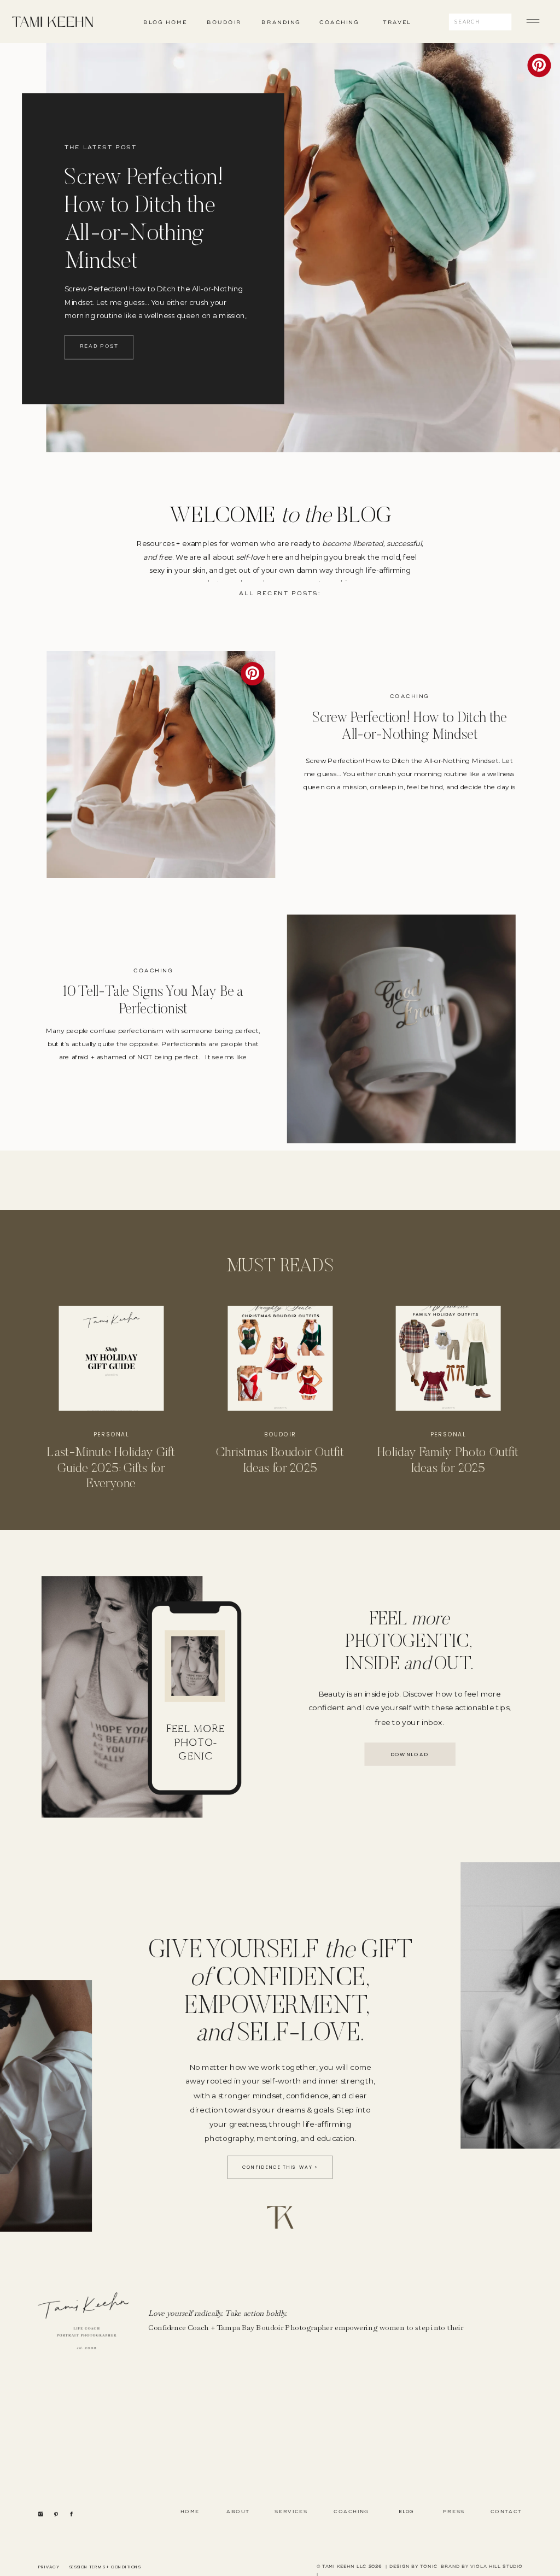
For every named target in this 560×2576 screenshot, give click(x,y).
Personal (112, 1434)
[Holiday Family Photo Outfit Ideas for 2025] (448, 1358)
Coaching (410, 697)
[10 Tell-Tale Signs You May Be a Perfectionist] (401, 1029)
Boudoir (281, 1434)
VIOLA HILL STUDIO (496, 2566)
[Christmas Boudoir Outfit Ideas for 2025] (280, 1358)
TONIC (428, 2566)
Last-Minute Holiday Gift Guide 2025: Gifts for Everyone (111, 1468)
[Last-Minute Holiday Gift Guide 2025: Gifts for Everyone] (112, 1358)
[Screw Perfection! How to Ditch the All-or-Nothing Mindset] (161, 765)
